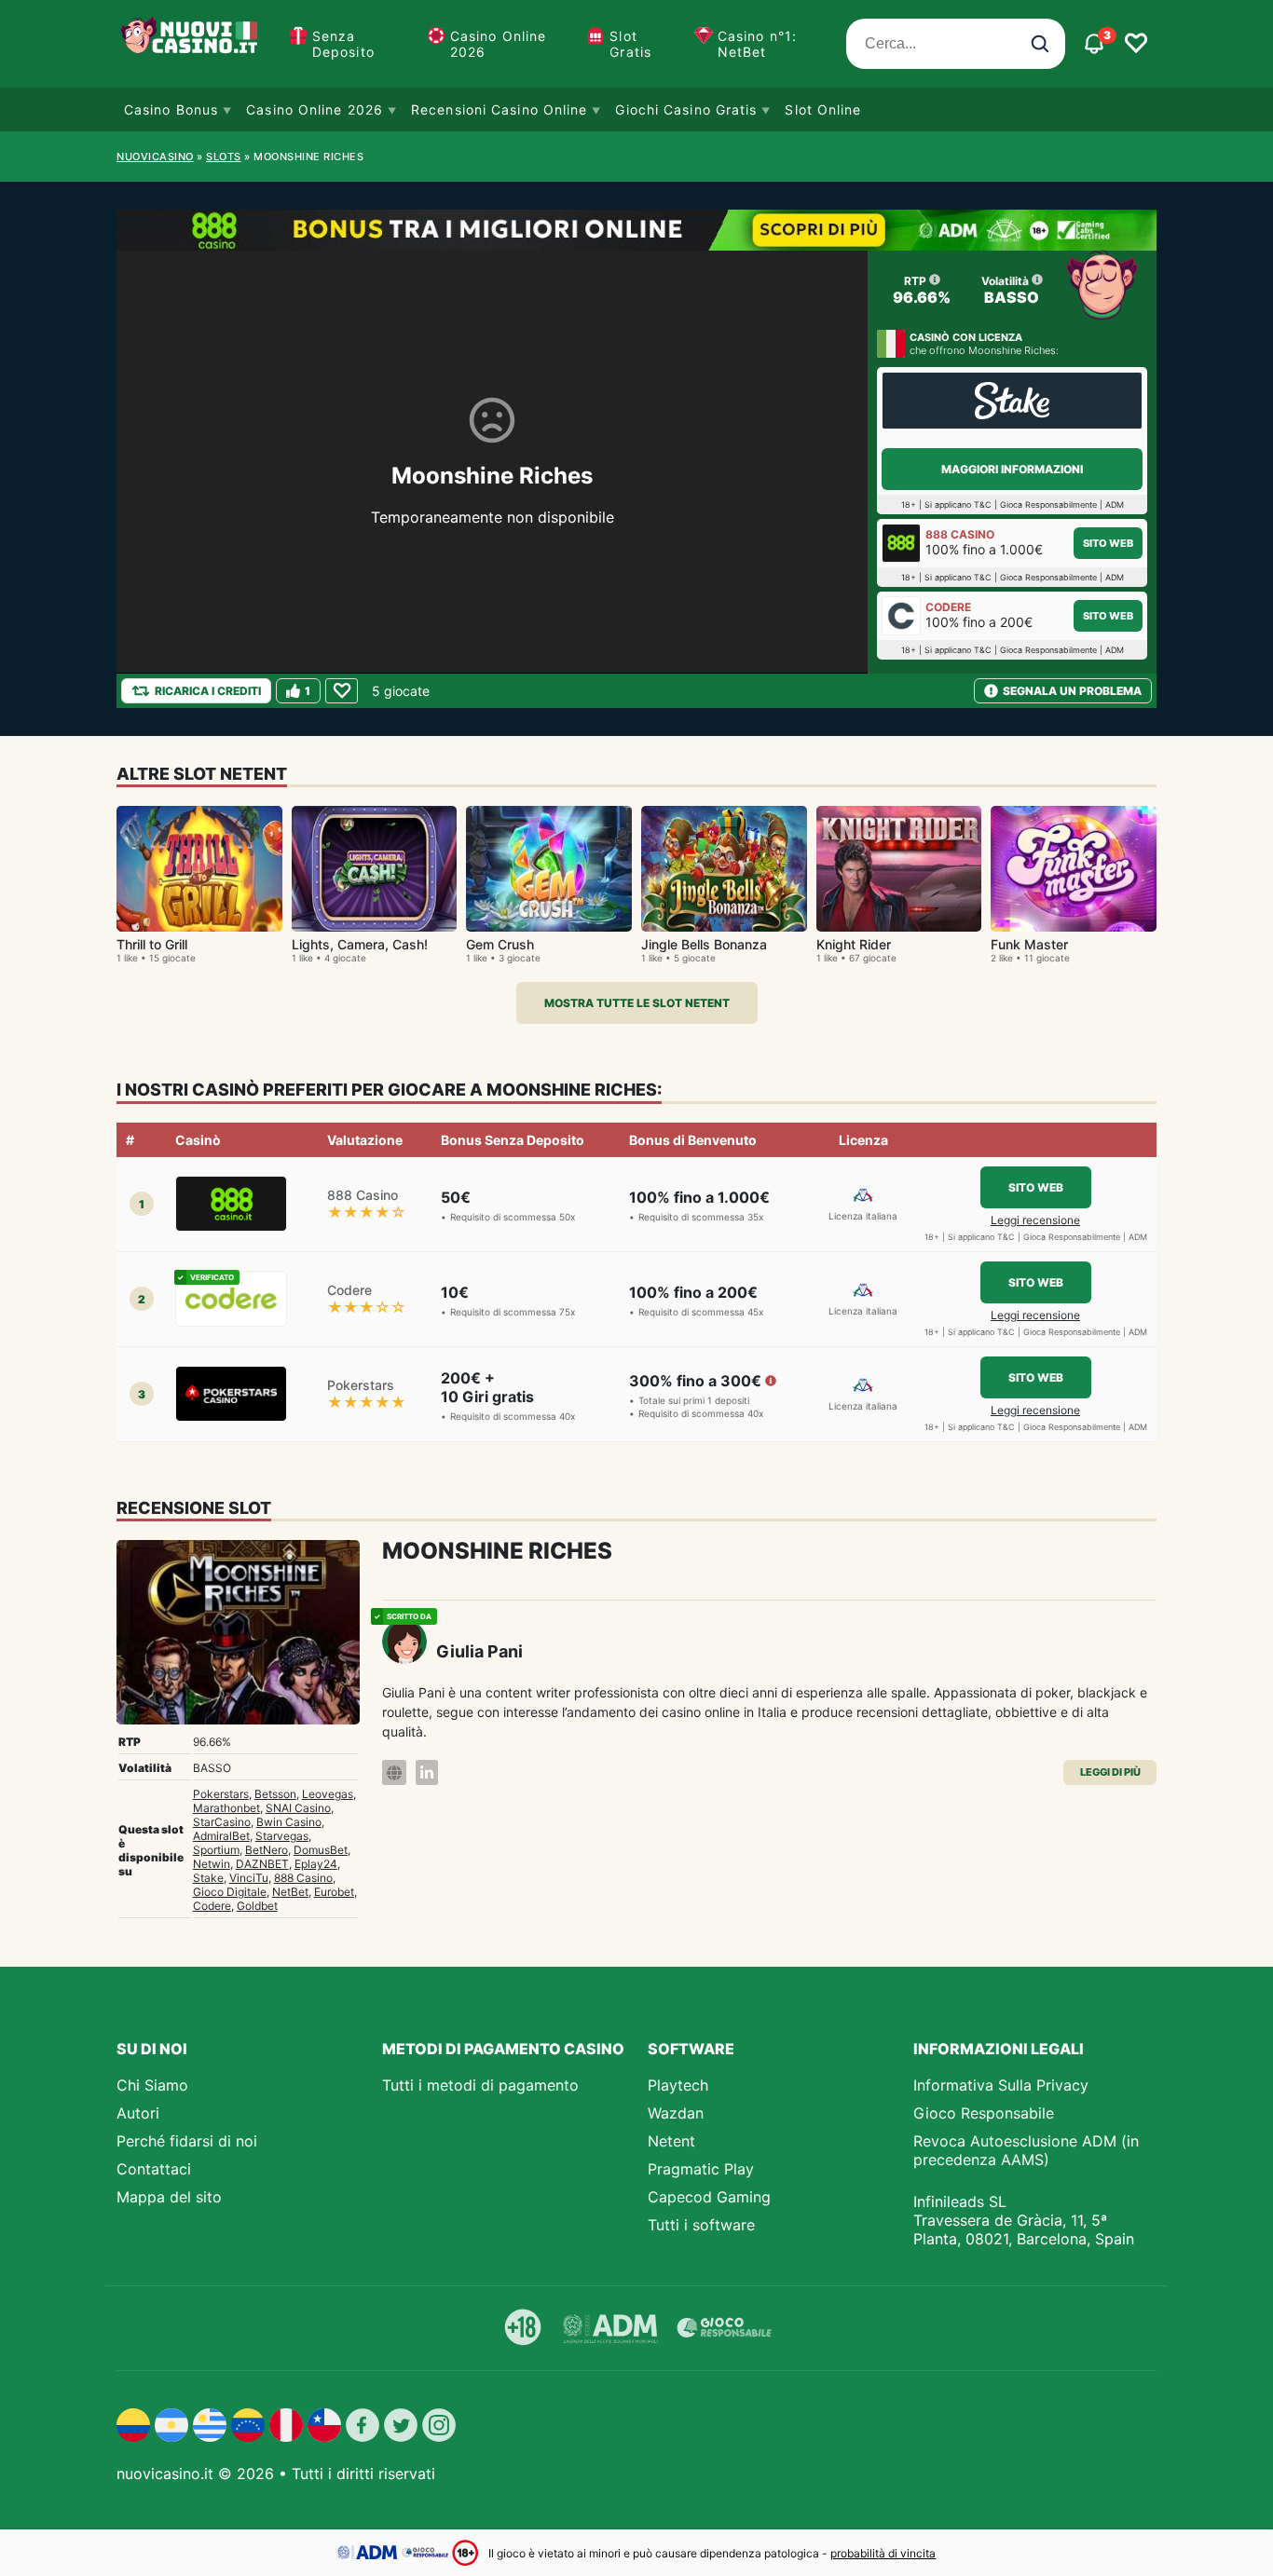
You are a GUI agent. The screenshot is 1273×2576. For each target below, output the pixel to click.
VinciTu (249, 1878)
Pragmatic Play (701, 2169)
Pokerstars (221, 1794)
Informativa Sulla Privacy (1001, 2085)
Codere (212, 1906)
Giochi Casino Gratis (686, 109)
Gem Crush (500, 944)
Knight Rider (854, 944)
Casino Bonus (171, 109)
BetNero (267, 1850)
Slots (224, 157)
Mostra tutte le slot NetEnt (637, 1003)
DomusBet (321, 1850)
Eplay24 (316, 1864)
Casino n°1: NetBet (757, 44)
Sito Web (1108, 543)
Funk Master (1029, 944)
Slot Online (823, 109)
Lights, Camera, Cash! (360, 944)
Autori (138, 2113)
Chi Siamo (152, 2085)
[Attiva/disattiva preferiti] (1136, 44)
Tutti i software (701, 2225)
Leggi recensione (1035, 1220)
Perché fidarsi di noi (187, 2141)
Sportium (216, 1850)
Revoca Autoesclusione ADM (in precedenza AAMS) (1026, 2150)
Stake (208, 1878)
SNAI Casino (298, 1808)
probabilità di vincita (883, 2553)
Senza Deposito (343, 44)
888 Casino (303, 1878)
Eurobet (334, 1892)
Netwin (212, 1864)
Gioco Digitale (230, 1892)
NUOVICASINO (155, 157)
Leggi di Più (1110, 1772)
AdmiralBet (221, 1836)
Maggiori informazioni (1012, 469)
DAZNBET (262, 1864)
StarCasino (222, 1822)
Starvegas (282, 1836)
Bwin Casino (289, 1822)
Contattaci (154, 2169)
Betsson (275, 1794)
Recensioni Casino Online (499, 109)
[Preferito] (342, 691)
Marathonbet (226, 1808)
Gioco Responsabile (984, 2113)
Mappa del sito (169, 2197)
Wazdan (676, 2113)
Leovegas (328, 1794)
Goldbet (257, 1906)
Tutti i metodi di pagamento (480, 2085)
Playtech (678, 2085)
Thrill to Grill (152, 944)
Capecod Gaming (709, 2197)
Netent (671, 2141)
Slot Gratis (630, 44)
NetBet (290, 1892)
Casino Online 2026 (498, 44)
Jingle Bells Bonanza (704, 944)
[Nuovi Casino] (191, 44)
